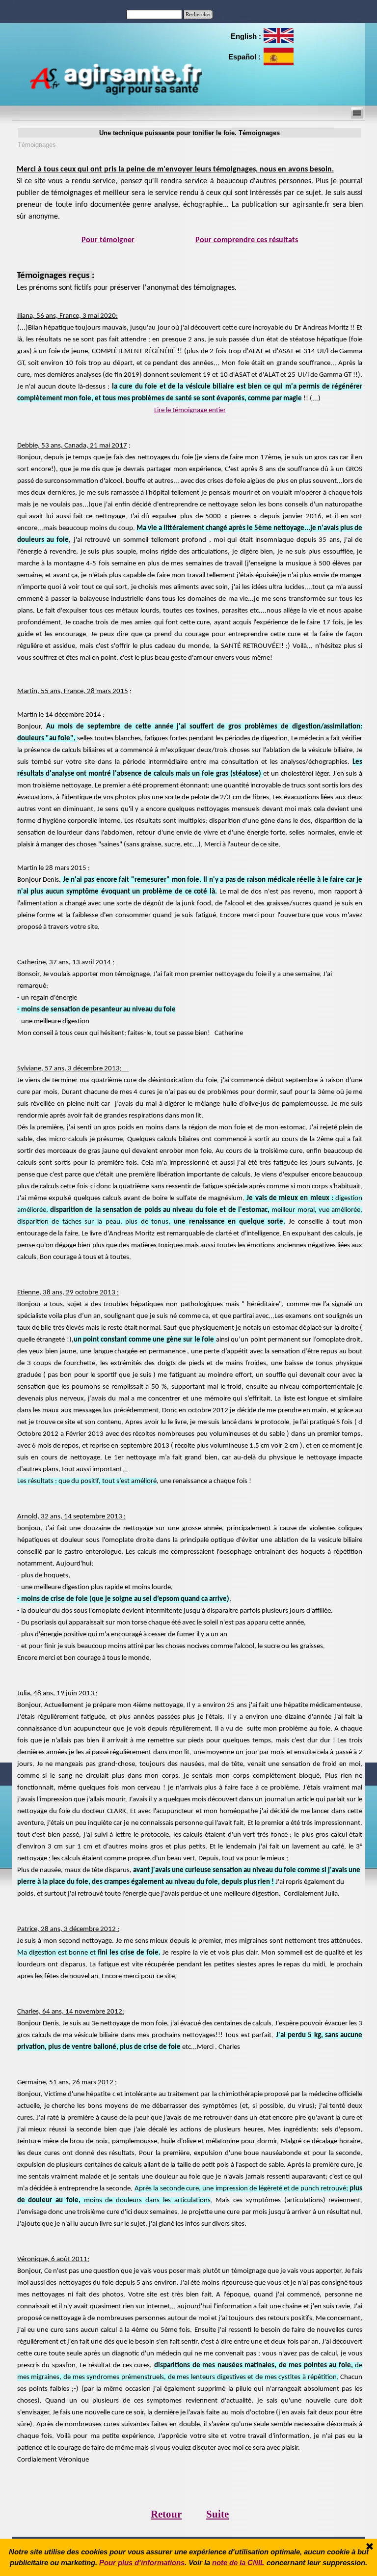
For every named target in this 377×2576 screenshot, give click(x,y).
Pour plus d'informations (142, 2563)
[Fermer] (370, 2547)
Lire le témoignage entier (190, 410)
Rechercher (198, 14)
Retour (166, 2514)
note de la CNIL (238, 2563)
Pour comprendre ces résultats (247, 240)
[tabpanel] (245, 36)
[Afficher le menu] (357, 113)
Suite (217, 2514)
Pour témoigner (108, 240)
